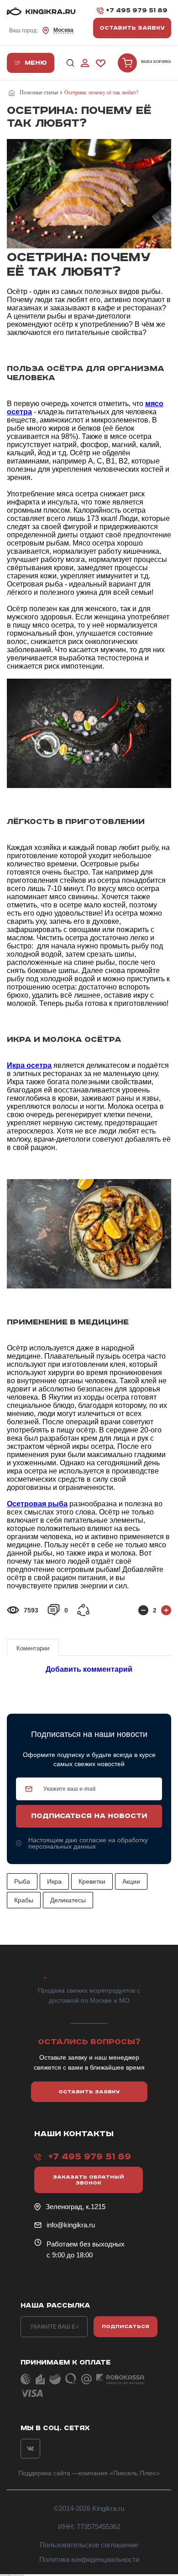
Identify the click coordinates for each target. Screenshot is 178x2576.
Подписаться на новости (89, 1816)
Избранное (101, 63)
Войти (85, 63)
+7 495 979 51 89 (137, 10)
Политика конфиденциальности (89, 2559)
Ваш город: (41, 30)
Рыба (22, 1881)
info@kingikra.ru (71, 2225)
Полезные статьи (39, 93)
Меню (36, 63)
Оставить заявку (132, 28)
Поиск (70, 63)
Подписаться (126, 2326)
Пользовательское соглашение (89, 2545)
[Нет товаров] (127, 63)
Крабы (24, 1900)
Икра (54, 1881)
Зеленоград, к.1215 (76, 2207)
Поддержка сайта (44, 2473)
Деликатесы (68, 1900)
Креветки (92, 1881)
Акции (131, 1881)
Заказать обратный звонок (89, 2180)
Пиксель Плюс (135, 2473)
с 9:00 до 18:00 (70, 2255)
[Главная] (13, 93)
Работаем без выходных (86, 2244)
